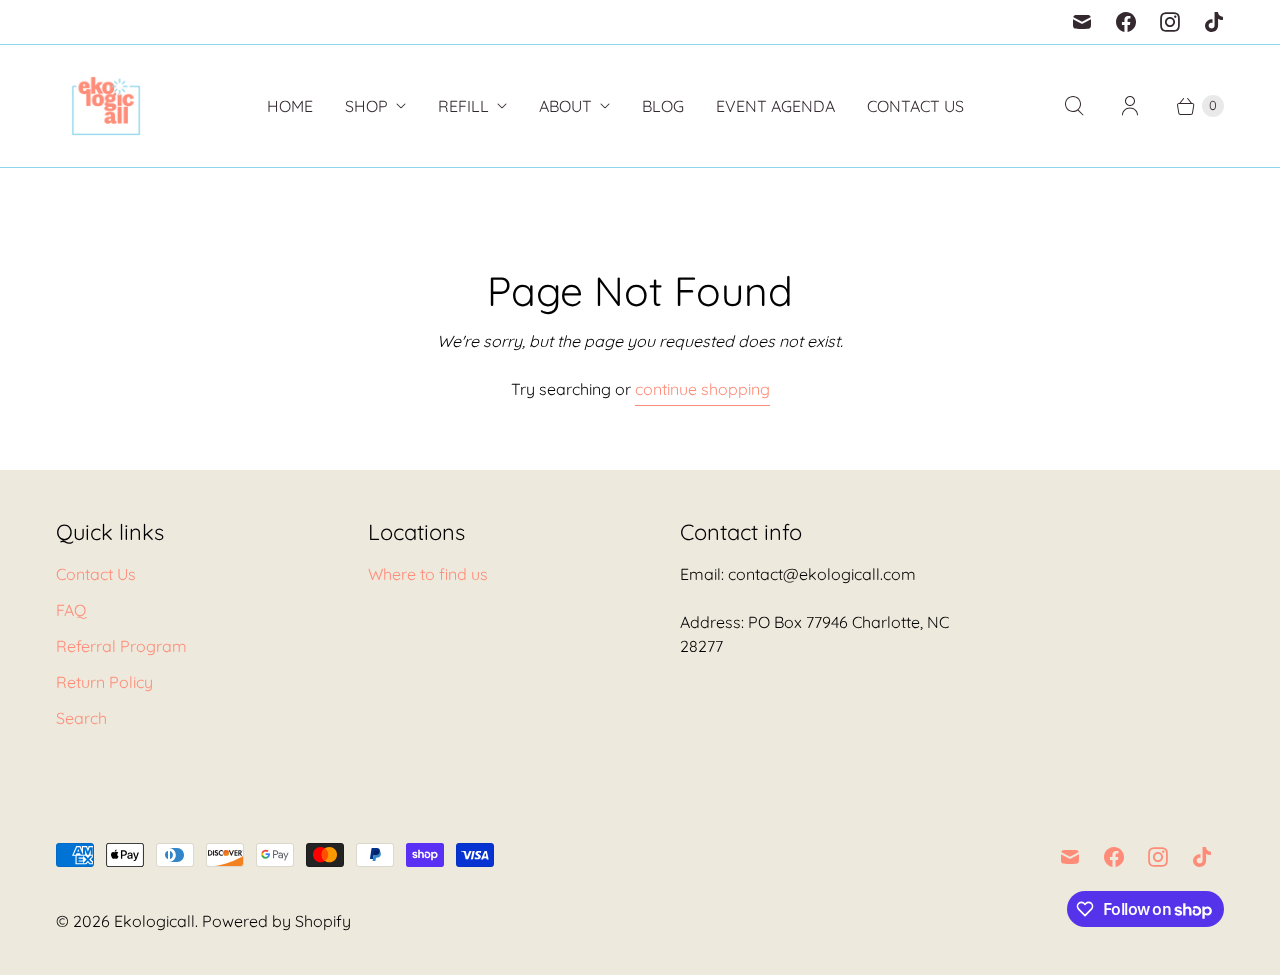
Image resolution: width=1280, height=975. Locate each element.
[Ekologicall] (106, 106)
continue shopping (702, 389)
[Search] (1074, 106)
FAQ (71, 610)
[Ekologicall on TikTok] (1214, 22)
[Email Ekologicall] (1082, 22)
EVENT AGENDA (775, 106)
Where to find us (428, 574)
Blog (663, 106)
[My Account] (1130, 106)
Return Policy (104, 682)
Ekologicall (154, 921)
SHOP (366, 106)
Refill (463, 106)
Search (81, 718)
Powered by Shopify (276, 921)
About (565, 106)
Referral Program (121, 646)
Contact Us (915, 106)
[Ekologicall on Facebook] (1126, 22)
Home (290, 106)
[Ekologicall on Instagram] (1170, 22)
